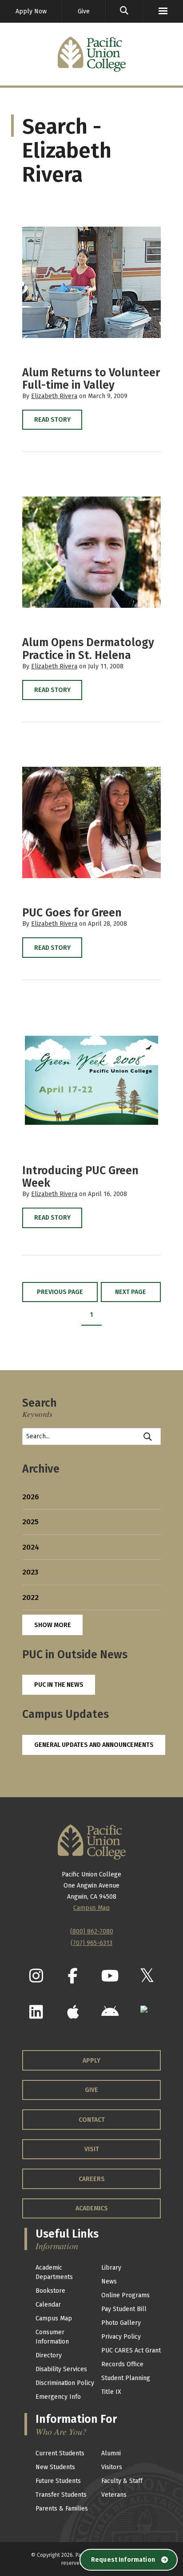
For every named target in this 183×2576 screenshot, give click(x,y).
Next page (131, 1292)
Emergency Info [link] (58, 2397)
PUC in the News (59, 1685)
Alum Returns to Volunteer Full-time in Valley (91, 379)
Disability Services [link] (61, 2369)
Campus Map (91, 1908)
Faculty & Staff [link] (122, 2481)
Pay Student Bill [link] (124, 2309)
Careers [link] (92, 2179)
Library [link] (111, 2268)
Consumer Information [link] (52, 2337)
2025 (30, 1522)
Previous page (60, 1292)
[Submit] (148, 1437)
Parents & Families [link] (62, 2509)
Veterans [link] (114, 2495)
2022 (30, 1597)
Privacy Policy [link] (121, 2337)
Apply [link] (91, 2061)
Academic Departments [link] (54, 2272)
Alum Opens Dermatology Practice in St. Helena (88, 649)
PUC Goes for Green (72, 913)
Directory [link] (49, 2355)
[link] (124, 11)
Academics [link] (92, 2208)
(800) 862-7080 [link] (92, 1931)
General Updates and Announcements (94, 1745)
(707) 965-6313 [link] (91, 1943)
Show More (53, 1625)
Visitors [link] (112, 2467)
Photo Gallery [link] (121, 2323)
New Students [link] (55, 2467)
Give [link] (84, 11)
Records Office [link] (122, 2364)
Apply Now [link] (31, 11)
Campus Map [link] (54, 2318)
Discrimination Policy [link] (65, 2383)
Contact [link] (92, 2120)
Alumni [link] (111, 2453)
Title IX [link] (111, 2392)
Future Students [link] (58, 2481)
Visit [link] (92, 2149)
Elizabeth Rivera (54, 396)
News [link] (109, 2281)
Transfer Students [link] (61, 2495)
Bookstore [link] (50, 2291)
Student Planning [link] (126, 2378)
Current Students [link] (60, 2453)
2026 (31, 1497)
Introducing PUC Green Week (80, 1177)
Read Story (52, 420)
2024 (31, 1547)
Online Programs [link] (125, 2295)
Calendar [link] (48, 2305)
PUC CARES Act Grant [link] (131, 2350)
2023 (30, 1572)
